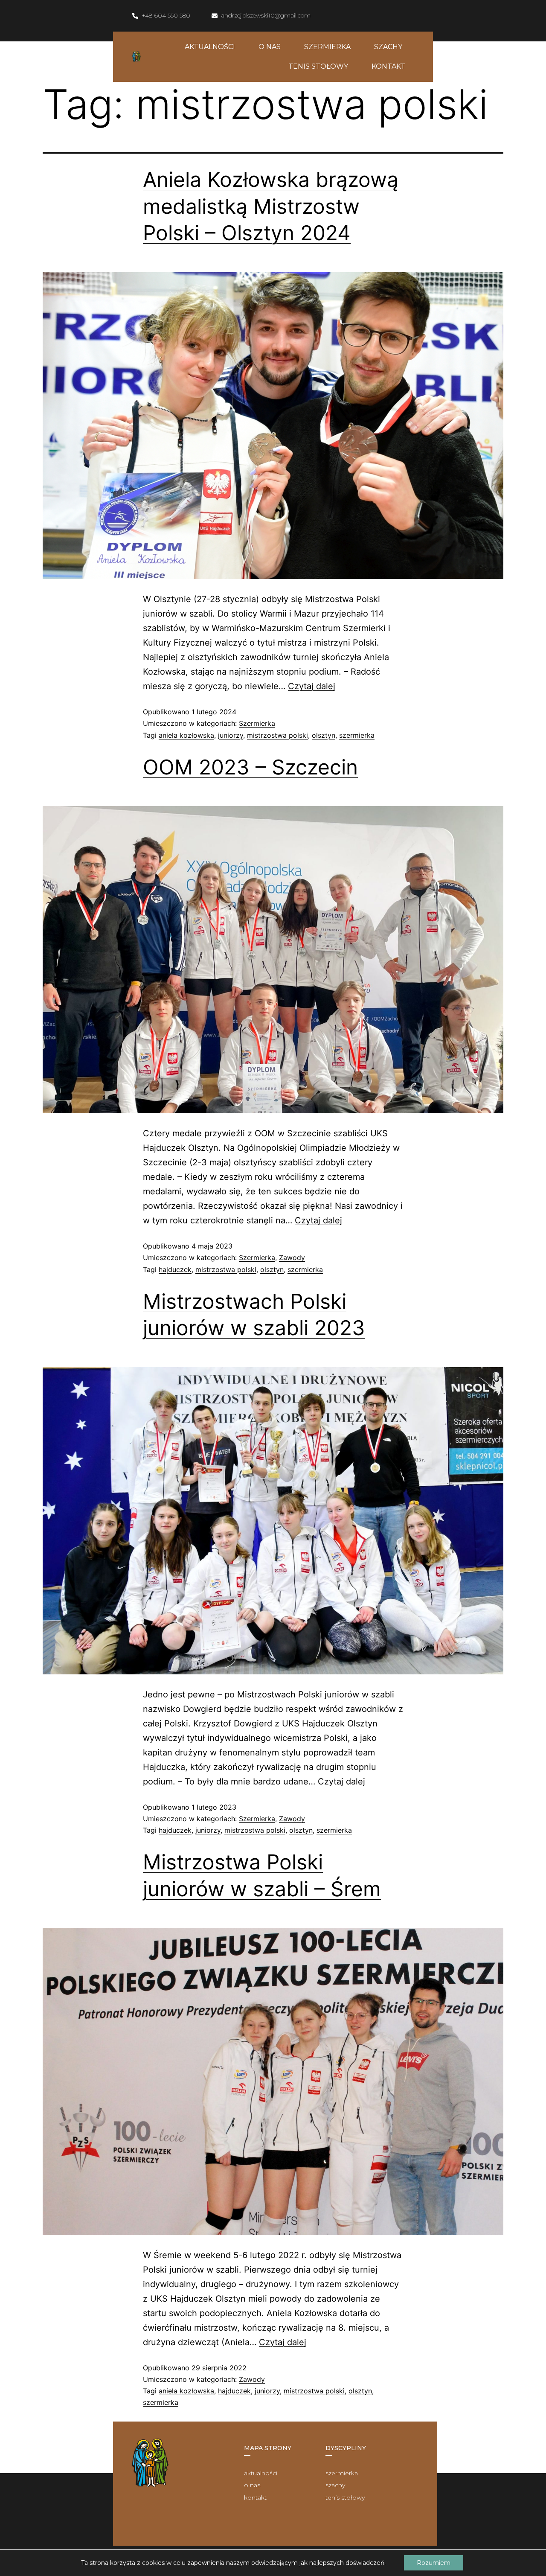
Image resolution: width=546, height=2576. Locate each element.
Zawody (292, 1257)
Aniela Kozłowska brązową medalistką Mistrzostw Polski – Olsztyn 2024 (271, 206)
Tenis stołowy (318, 66)
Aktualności (210, 47)
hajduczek (175, 1269)
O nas (270, 47)
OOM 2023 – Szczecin (250, 767)
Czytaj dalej (312, 686)
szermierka (357, 735)
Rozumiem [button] (434, 2563)
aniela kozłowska (186, 735)
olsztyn (324, 735)
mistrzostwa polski (277, 735)
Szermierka (327, 47)
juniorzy (231, 735)
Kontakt (388, 66)
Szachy (388, 47)
